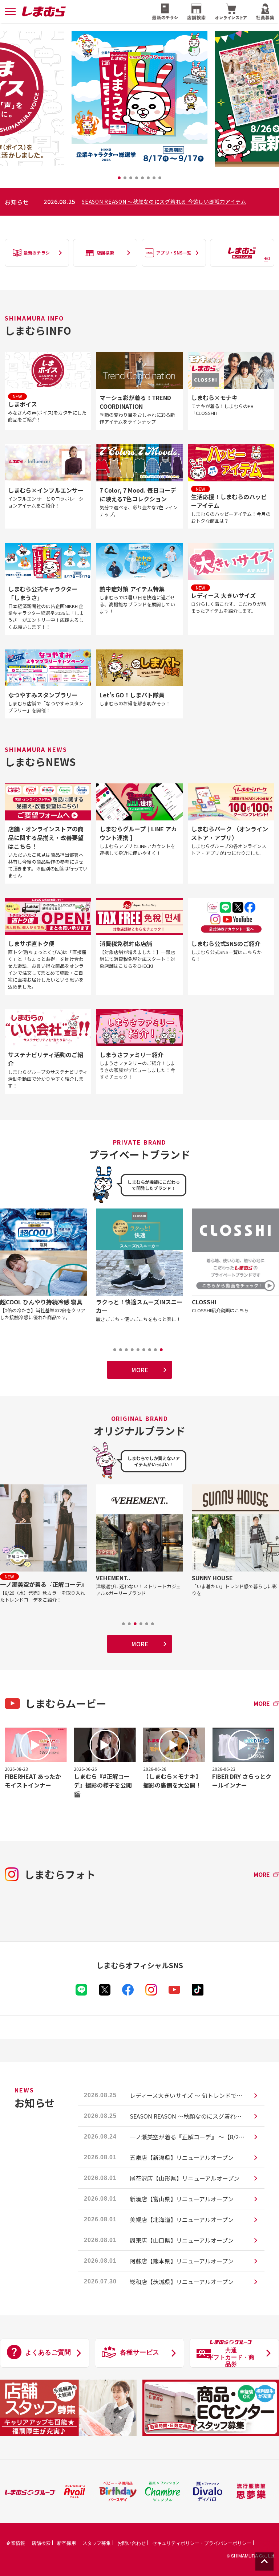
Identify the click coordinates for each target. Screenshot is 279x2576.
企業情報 (16, 2543)
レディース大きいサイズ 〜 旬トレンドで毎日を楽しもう (188, 2095)
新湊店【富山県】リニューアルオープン (182, 2199)
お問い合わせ (132, 2543)
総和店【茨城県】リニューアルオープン (182, 2282)
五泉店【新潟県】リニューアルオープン (182, 2157)
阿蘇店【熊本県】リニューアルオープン (182, 2261)
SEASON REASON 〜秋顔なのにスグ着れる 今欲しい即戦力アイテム (188, 2116)
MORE (140, 1370)
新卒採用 (66, 2543)
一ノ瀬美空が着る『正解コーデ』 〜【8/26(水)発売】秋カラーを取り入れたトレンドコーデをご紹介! (178, 201)
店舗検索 (41, 2543)
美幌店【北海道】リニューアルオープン (182, 2220)
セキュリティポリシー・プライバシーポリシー (202, 2543)
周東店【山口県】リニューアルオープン (182, 2240)
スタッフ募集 (97, 2543)
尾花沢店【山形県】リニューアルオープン (185, 2178)
